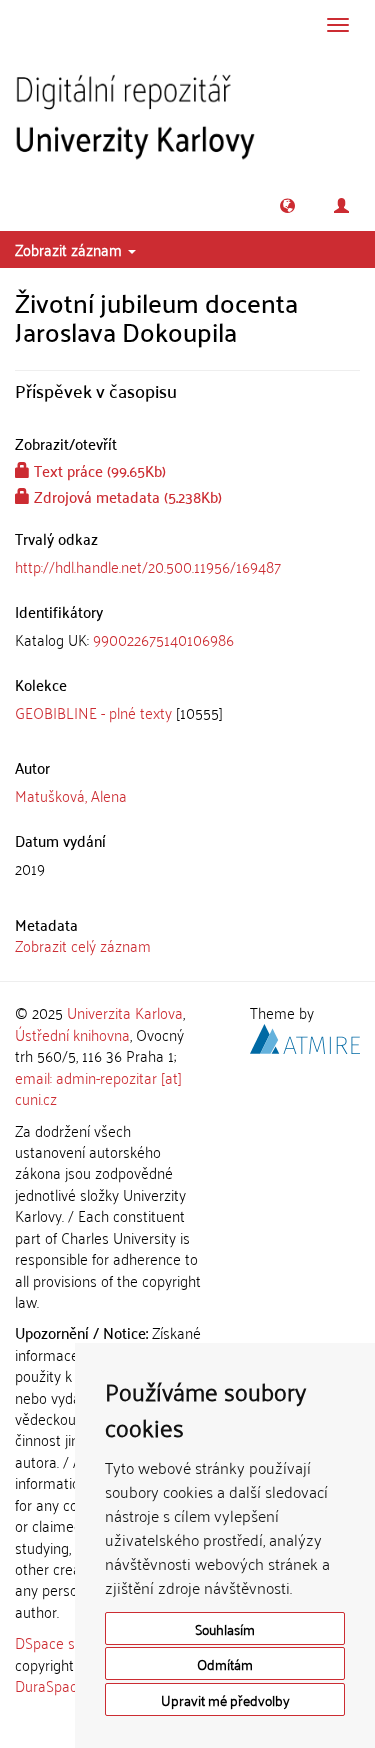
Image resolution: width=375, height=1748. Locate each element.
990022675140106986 (163, 639)
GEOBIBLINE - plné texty (93, 712)
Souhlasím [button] (225, 1628)
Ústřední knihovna (72, 1034)
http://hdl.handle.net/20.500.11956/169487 (148, 566)
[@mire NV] (305, 1036)
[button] (287, 205)
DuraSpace (50, 1685)
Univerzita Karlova (125, 1012)
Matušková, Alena (71, 795)
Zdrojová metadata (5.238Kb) (126, 496)
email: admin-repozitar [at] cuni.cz (98, 1087)
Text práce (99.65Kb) (98, 470)
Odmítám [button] (225, 1663)
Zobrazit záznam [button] (70, 249)
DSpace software (69, 1642)
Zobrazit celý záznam (83, 945)
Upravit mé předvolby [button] (225, 1699)
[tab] (187, 639)
